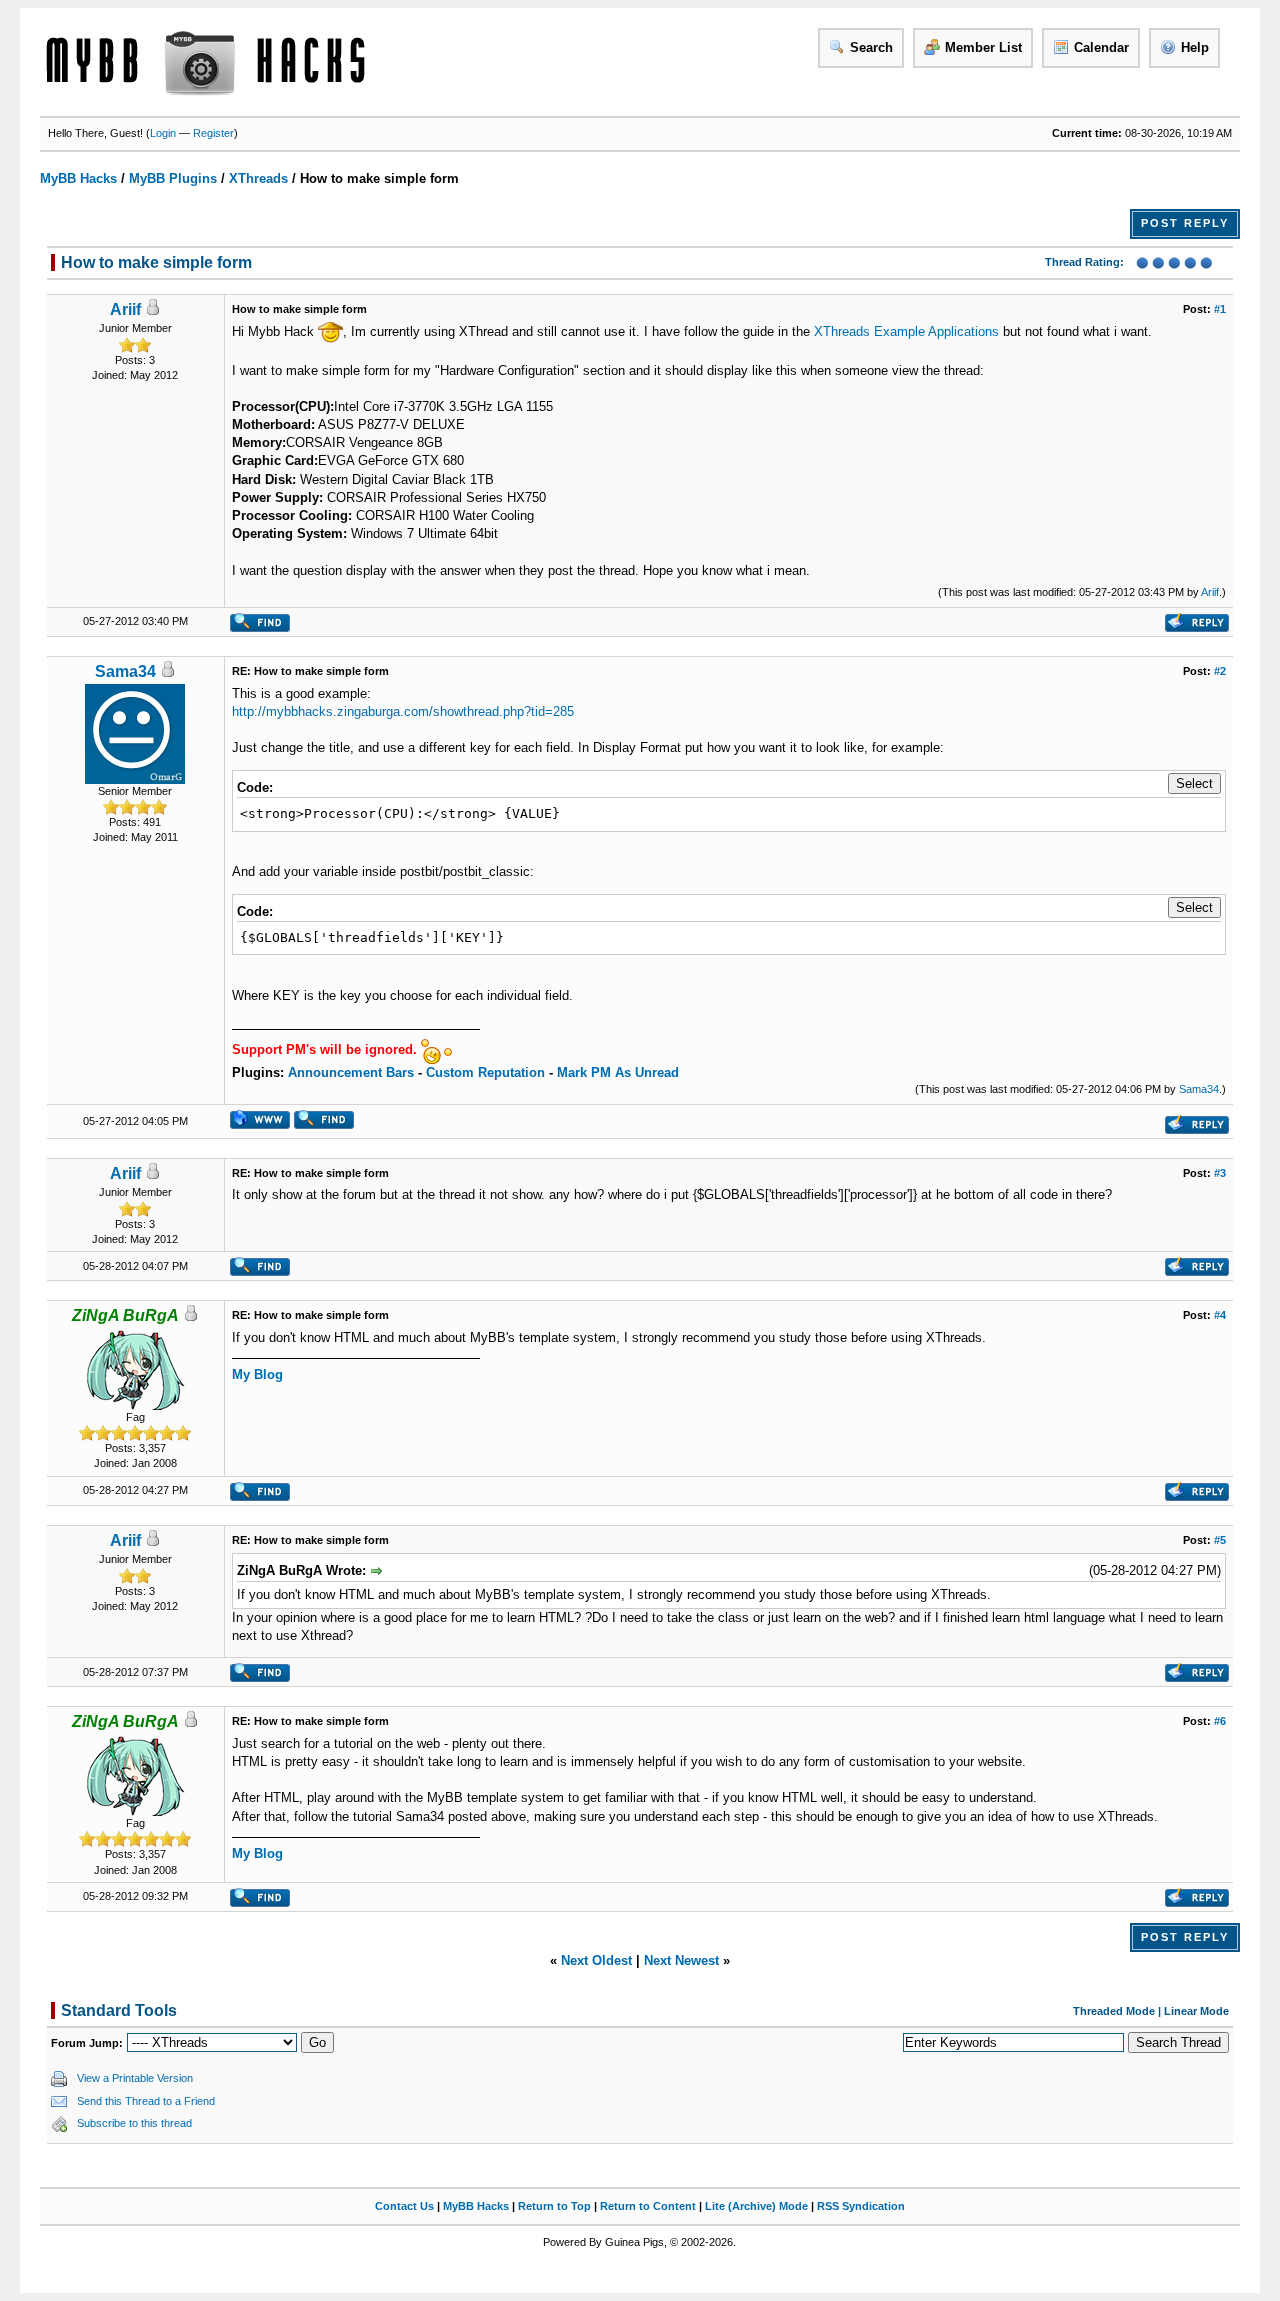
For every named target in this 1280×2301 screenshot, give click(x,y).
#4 (1220, 1315)
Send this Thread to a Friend (146, 2101)
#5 (1220, 1540)
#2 (1220, 671)
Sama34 (125, 671)
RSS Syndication (861, 2206)
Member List (983, 47)
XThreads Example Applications (906, 331)
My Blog (257, 1374)
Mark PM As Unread (618, 1072)
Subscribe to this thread (134, 2123)
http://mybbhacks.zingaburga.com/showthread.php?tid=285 (403, 711)
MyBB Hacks (78, 178)
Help (1195, 47)
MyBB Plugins (173, 178)
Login (163, 133)
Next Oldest (596, 1960)
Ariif (125, 309)
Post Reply (1185, 223)
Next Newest (681, 1960)
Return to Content (648, 2206)
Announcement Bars (351, 1072)
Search (871, 47)
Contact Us (404, 2206)
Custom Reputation (485, 1072)
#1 (1220, 309)
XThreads (258, 178)
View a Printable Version (135, 2078)
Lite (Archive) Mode (756, 2206)
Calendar (1101, 47)
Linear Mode (1196, 2011)
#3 (1220, 1173)
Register (213, 133)
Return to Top (554, 2206)
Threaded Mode (1114, 2011)
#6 (1220, 1721)
